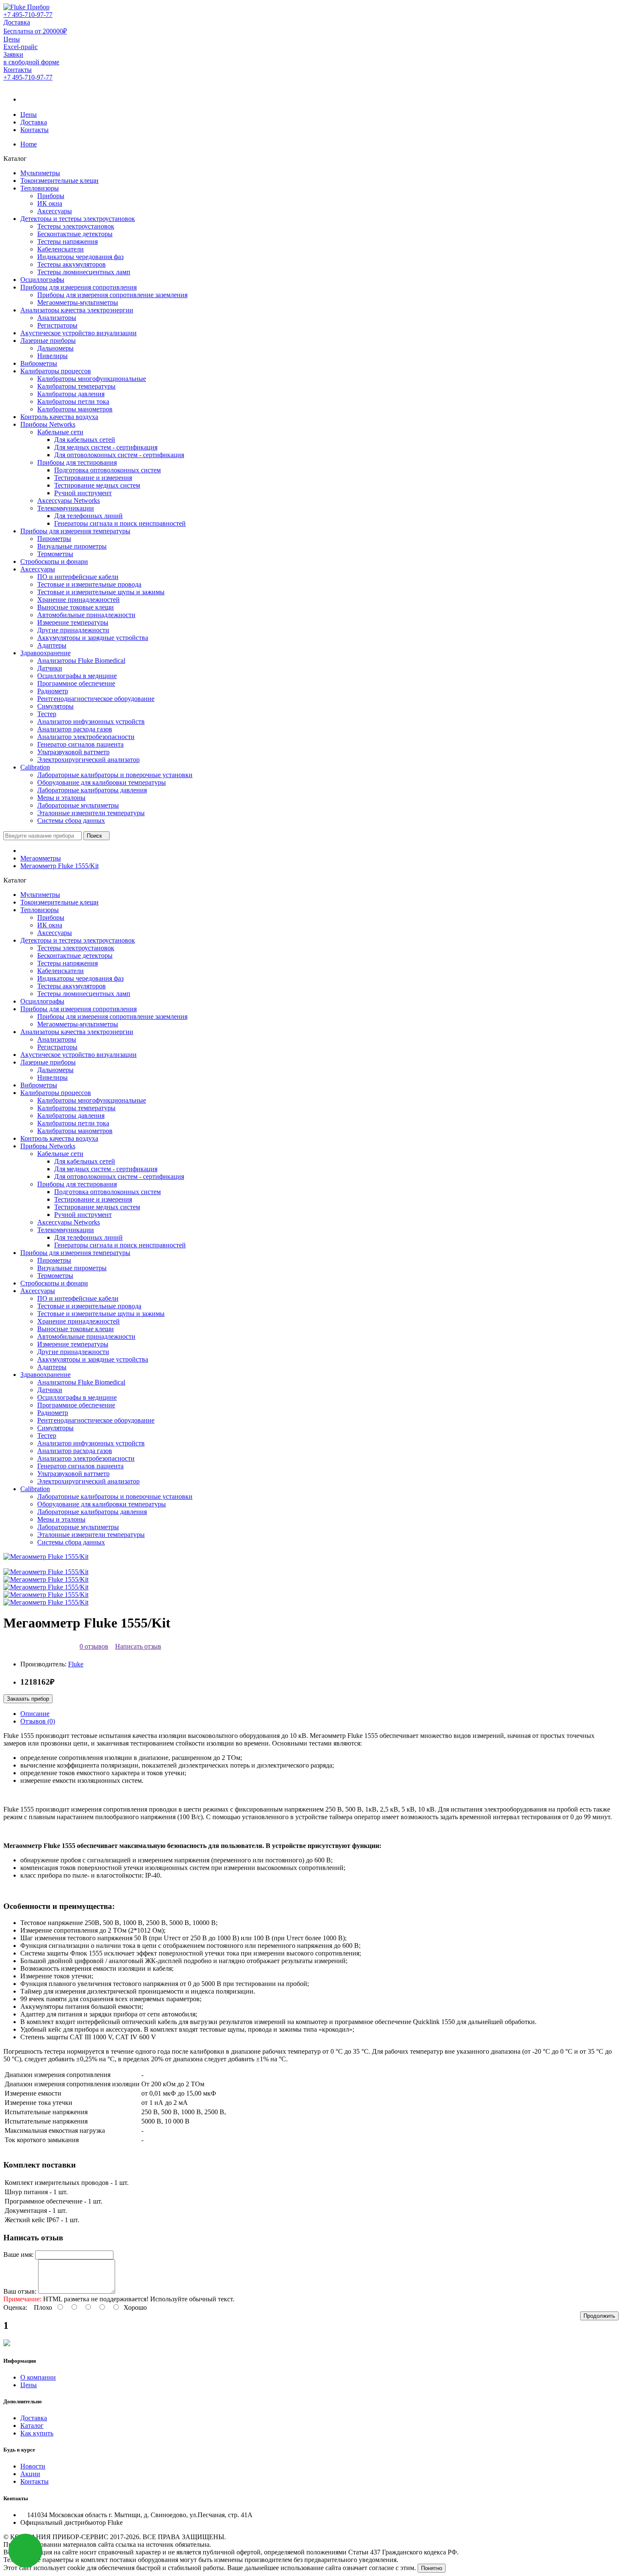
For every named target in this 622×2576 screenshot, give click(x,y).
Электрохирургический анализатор (88, 760)
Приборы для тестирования (77, 462)
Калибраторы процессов (56, 371)
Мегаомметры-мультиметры (78, 302)
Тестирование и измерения (93, 478)
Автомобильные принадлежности (86, 615)
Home (29, 144)
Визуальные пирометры (72, 546)
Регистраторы (57, 325)
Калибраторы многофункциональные (92, 379)
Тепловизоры (40, 188)
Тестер (47, 714)
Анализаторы (57, 318)
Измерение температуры (73, 622)
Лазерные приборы (48, 341)
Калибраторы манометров (75, 409)
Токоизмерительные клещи (59, 181)
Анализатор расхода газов (75, 729)
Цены (29, 114)
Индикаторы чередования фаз (80, 257)
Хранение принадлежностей (78, 600)
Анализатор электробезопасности (86, 737)
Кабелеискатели (61, 249)
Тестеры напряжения (67, 241)
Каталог (32, 2426)
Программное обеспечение (76, 683)
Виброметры (39, 363)
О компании (38, 2377)
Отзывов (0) (38, 1721)
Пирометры (54, 539)
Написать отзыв (138, 1646)
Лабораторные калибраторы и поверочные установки (115, 775)
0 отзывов (94, 1646)
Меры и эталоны (61, 798)
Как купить (37, 2433)
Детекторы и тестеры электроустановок (78, 219)
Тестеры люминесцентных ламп (84, 272)
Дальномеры (55, 348)
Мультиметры (40, 173)
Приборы (51, 196)
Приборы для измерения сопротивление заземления (112, 295)
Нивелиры (52, 356)
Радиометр (53, 691)
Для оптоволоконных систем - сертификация (119, 455)
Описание (35, 1714)
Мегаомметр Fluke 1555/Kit (59, 866)
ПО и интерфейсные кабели (78, 577)
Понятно (432, 2568)
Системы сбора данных (71, 821)
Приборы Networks (48, 424)
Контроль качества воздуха (59, 417)
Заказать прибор (28, 1699)
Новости (33, 2466)
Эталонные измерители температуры (91, 813)
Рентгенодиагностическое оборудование (96, 699)
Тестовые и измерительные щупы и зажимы (101, 592)
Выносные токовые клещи (76, 607)
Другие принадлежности (73, 630)
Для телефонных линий (88, 516)
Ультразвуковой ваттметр (73, 752)
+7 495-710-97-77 (28, 15)
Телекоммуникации (66, 508)
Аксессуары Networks (69, 501)
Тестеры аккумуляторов (72, 264)
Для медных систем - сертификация (106, 447)
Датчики (50, 668)
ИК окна (50, 203)
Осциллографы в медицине (77, 676)
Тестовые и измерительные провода (89, 584)
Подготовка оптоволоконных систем (107, 470)
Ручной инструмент (83, 493)
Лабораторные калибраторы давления (92, 790)
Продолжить (599, 2316)
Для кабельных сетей (85, 440)
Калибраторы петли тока (73, 401)
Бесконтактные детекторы (75, 234)
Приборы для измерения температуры (75, 531)
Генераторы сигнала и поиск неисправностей (120, 523)
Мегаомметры (41, 858)
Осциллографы (42, 280)
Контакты (34, 130)
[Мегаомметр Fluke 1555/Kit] (46, 1557)
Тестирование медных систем (97, 485)
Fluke (76, 1664)
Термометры (55, 554)
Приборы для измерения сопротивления (78, 287)
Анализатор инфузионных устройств (91, 721)
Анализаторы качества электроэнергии (77, 310)
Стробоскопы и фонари (54, 561)
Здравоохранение (45, 653)
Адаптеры (52, 645)
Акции (30, 2474)
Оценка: (15, 2307)
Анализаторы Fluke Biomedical (81, 661)
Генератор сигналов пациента (80, 744)
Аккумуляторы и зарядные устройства (93, 638)
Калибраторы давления (71, 394)
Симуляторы (55, 706)
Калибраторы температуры (76, 386)
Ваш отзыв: (20, 2291)
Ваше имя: (18, 2255)
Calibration (35, 767)
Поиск (94, 836)
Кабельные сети (60, 432)
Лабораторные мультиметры (78, 805)
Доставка (34, 122)
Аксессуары (55, 211)
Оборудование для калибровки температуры (102, 782)
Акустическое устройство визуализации (78, 333)
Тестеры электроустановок (76, 226)
